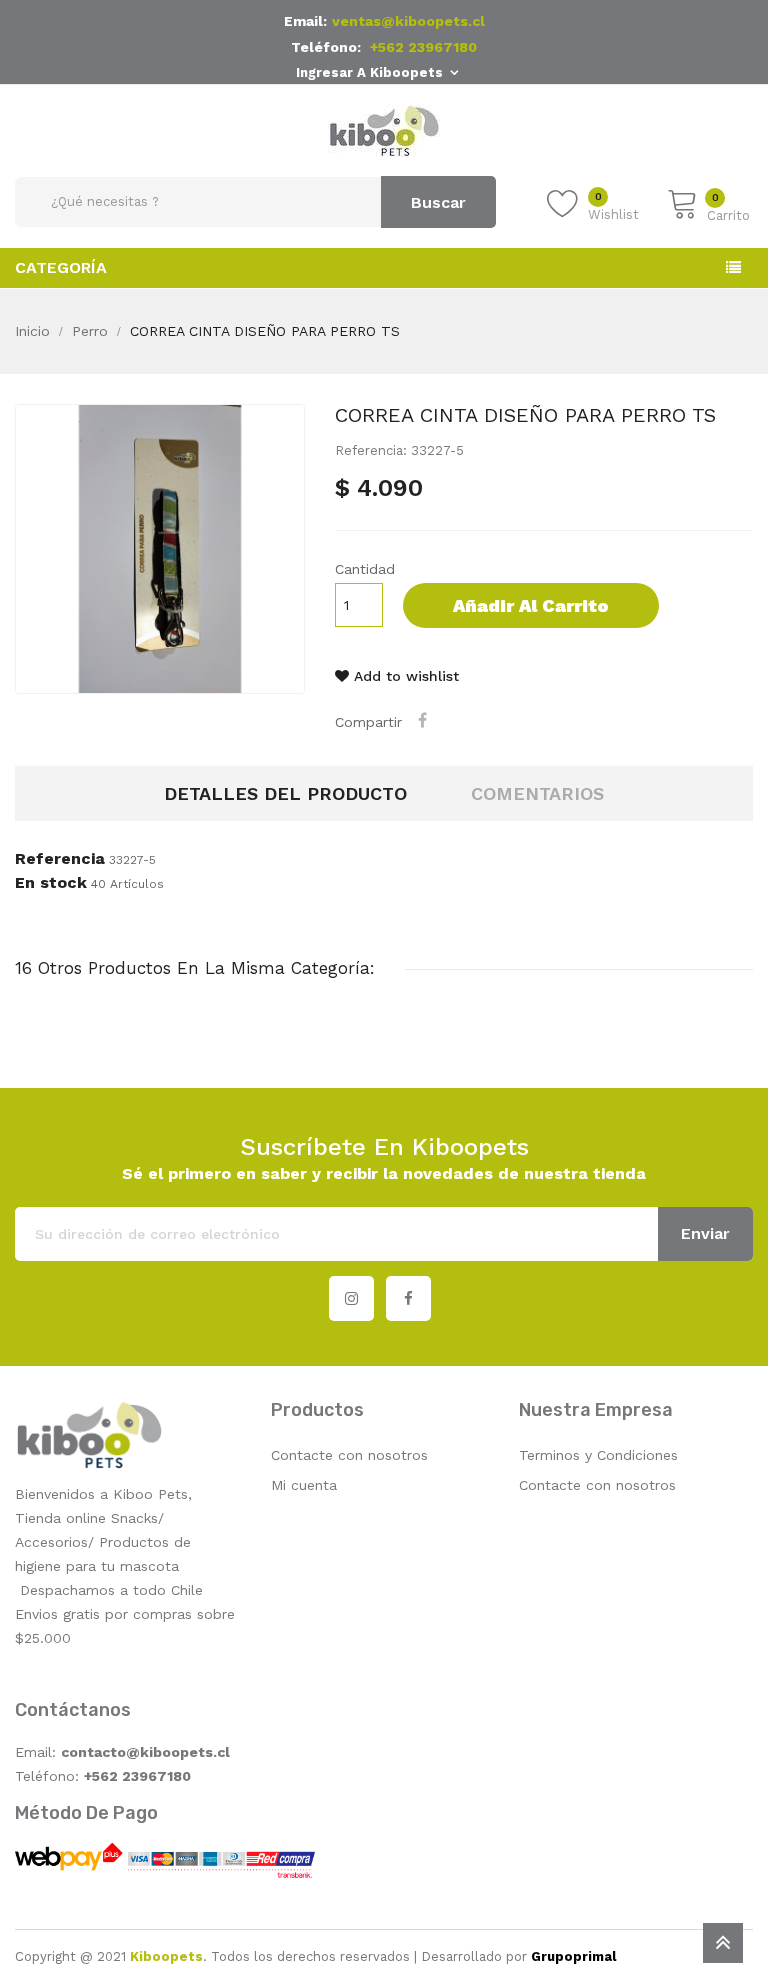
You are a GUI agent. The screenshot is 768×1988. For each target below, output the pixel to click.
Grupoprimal (573, 1956)
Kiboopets (166, 1956)
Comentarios (537, 793)
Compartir (424, 720)
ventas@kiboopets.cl (408, 21)
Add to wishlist (404, 676)
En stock (51, 883)
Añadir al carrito (531, 605)
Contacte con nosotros (349, 1455)
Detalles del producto (285, 793)
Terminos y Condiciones (598, 1455)
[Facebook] (408, 1298)
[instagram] (351, 1298)
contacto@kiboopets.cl (145, 1752)
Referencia (60, 859)
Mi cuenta (304, 1485)
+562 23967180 (423, 47)
